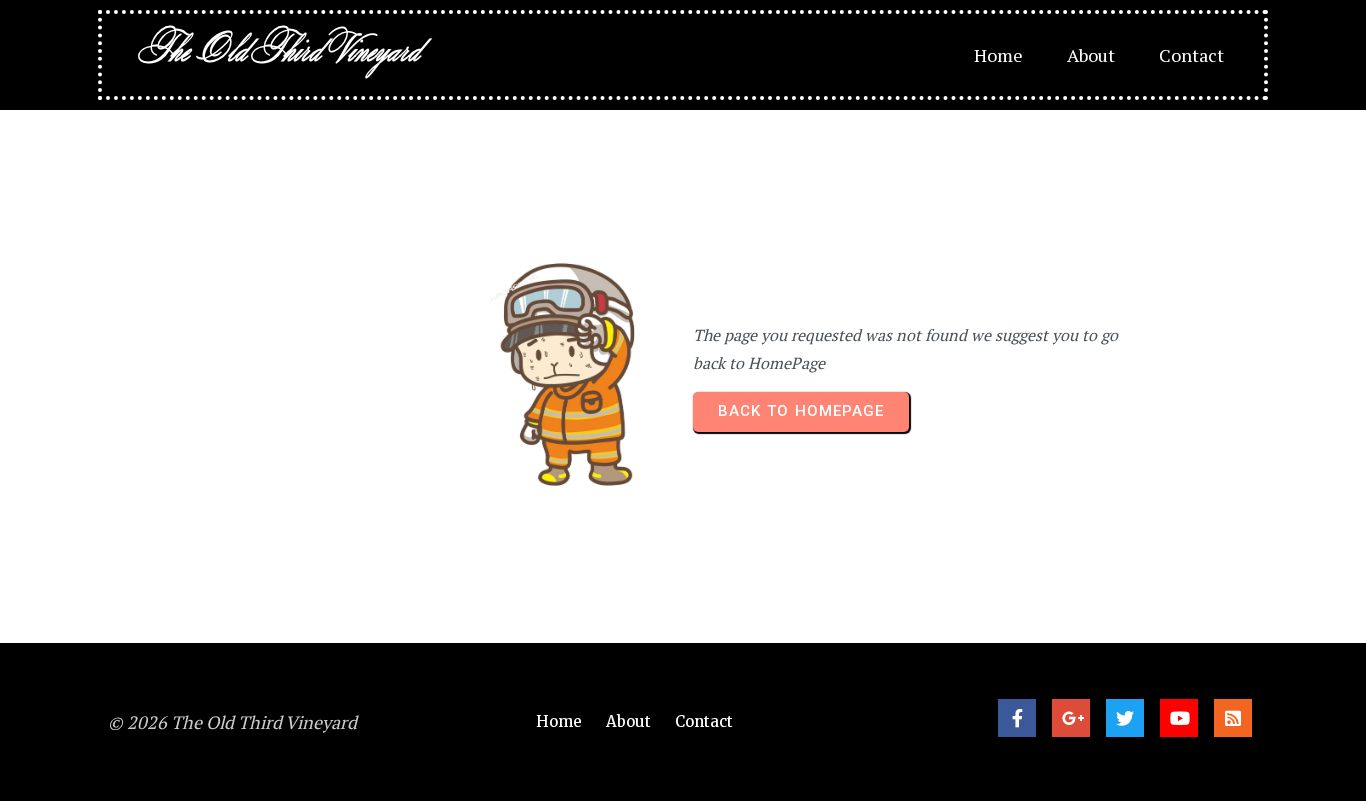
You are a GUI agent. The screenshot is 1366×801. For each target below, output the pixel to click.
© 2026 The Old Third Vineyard (232, 722)
